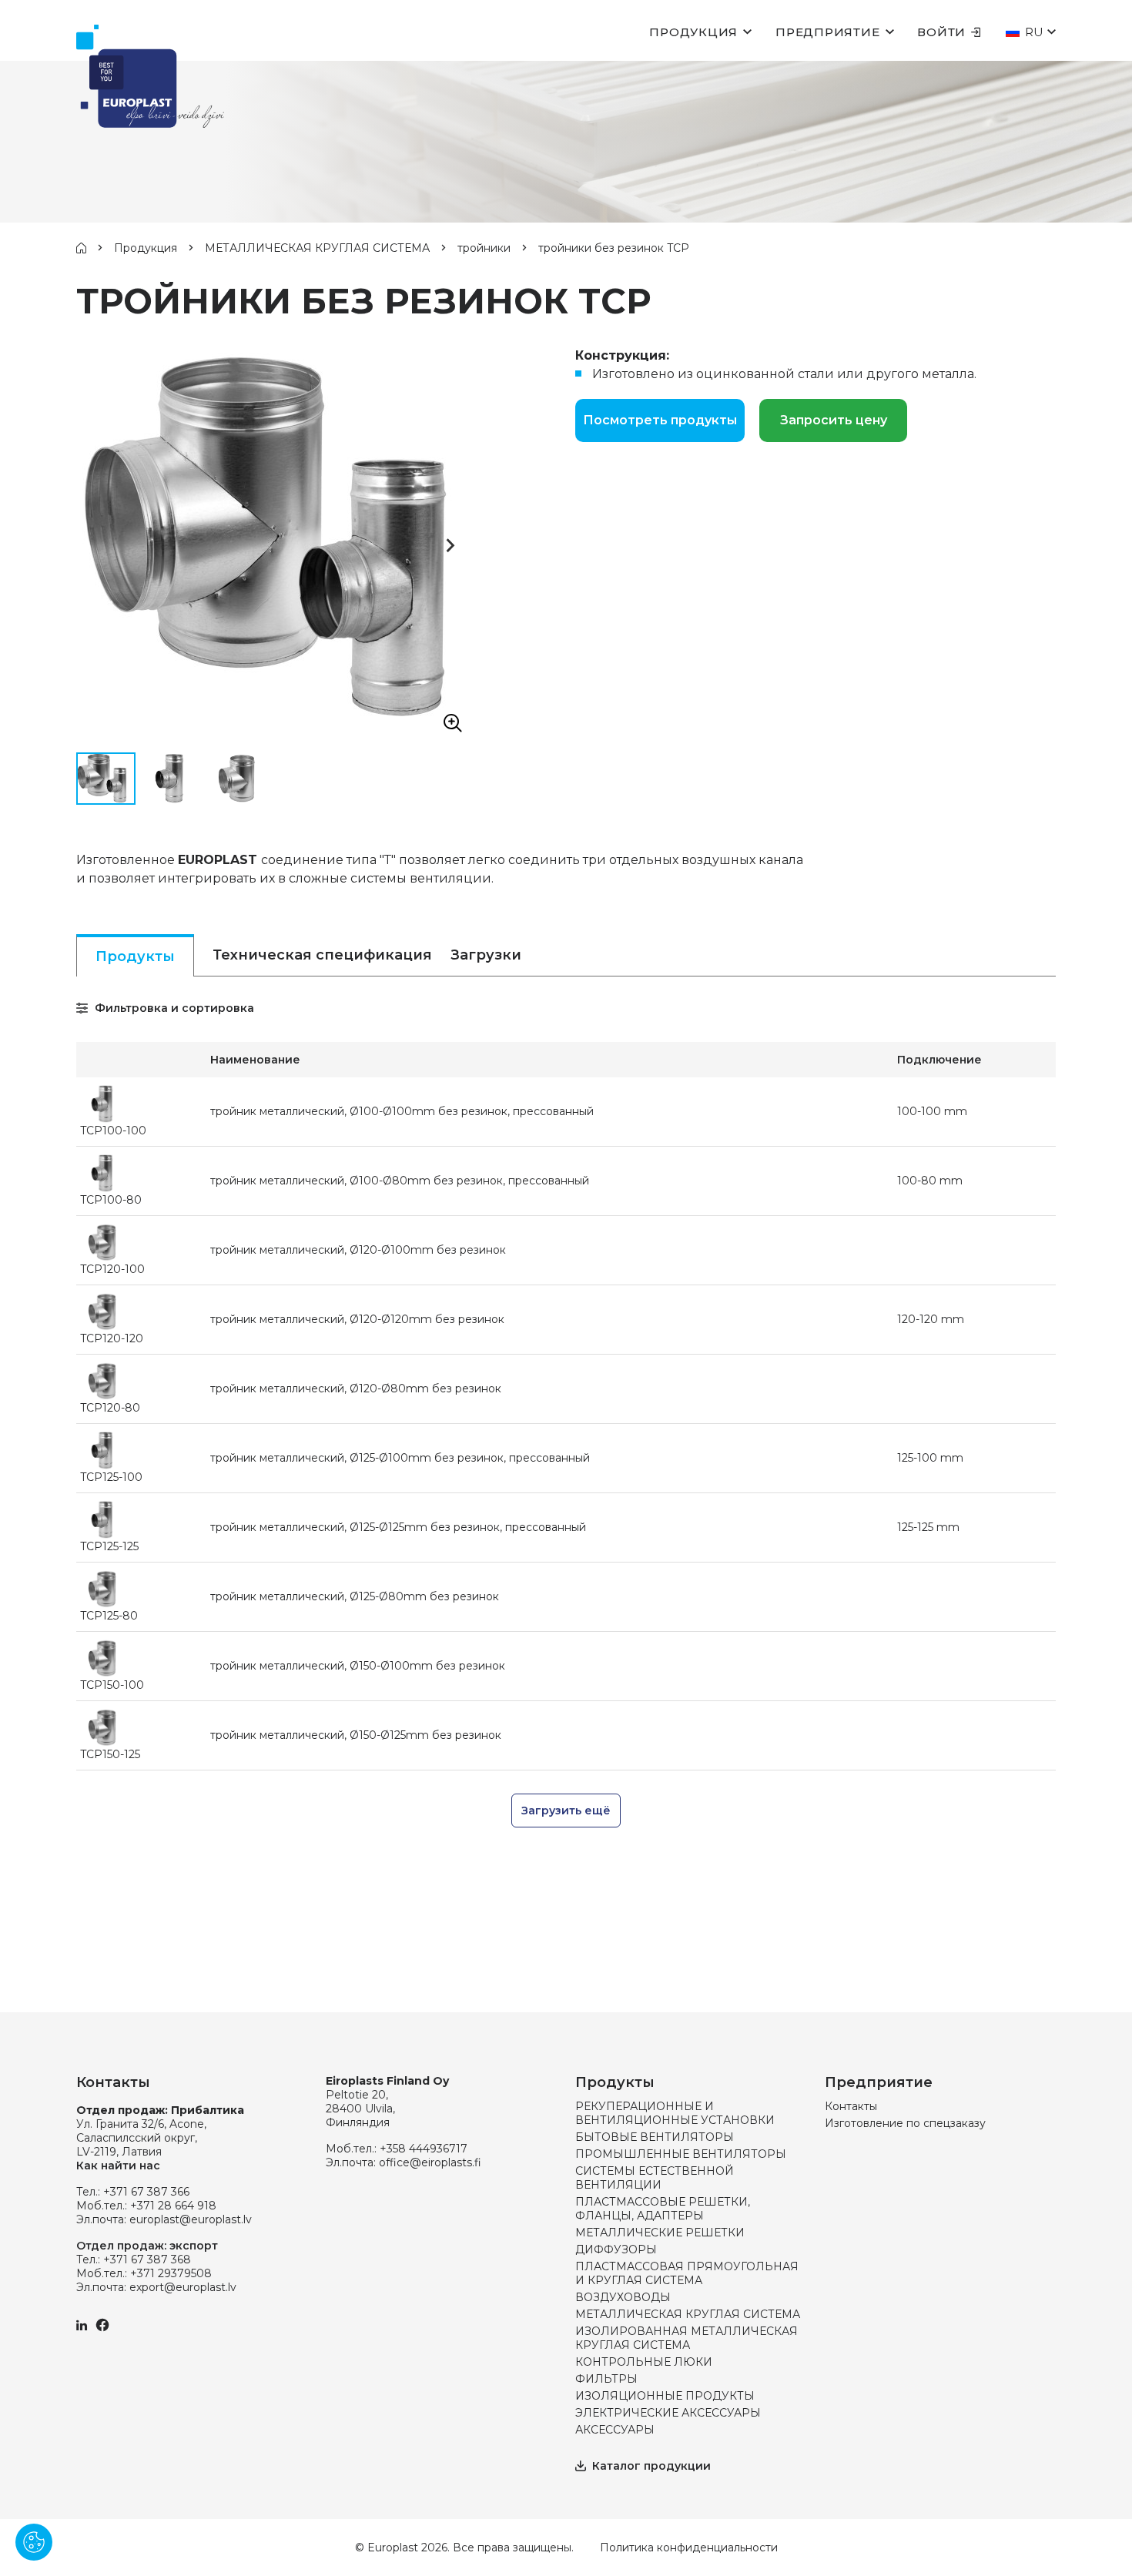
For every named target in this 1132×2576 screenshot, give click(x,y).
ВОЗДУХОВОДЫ (623, 2297)
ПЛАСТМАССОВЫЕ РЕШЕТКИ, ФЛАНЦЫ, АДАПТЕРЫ (663, 2209)
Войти (941, 32)
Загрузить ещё (566, 1811)
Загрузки (486, 955)
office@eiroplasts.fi (430, 2162)
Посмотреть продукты (660, 420)
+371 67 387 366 (146, 2192)
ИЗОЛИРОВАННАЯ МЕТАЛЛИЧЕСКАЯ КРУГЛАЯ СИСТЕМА (687, 2338)
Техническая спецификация (322, 955)
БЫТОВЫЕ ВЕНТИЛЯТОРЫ (655, 2137)
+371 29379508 (171, 2273)
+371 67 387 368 (147, 2259)
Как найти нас (118, 2166)
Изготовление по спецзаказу (905, 2123)
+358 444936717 (424, 2149)
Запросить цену (834, 420)
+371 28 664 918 (173, 2206)
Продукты (135, 956)
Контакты (851, 2106)
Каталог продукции (651, 2466)
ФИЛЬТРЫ (606, 2379)
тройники (484, 248)
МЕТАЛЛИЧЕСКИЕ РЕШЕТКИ (660, 2233)
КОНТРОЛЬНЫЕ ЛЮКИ (644, 2362)
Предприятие (827, 32)
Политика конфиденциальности (689, 2548)
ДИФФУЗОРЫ (616, 2249)
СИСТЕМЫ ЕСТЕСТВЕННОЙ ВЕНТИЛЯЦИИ (655, 2178)
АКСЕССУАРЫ (615, 2430)
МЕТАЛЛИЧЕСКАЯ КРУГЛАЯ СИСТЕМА (317, 248)
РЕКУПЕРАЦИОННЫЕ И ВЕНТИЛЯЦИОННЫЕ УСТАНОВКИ (675, 2113)
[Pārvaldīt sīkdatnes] (34, 2542)
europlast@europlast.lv (191, 2219)
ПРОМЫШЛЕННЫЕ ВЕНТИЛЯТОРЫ (681, 2154)
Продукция (693, 32)
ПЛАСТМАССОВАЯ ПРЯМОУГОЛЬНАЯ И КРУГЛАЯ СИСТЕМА (687, 2273)
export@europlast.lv (183, 2287)
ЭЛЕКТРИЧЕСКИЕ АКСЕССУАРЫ (668, 2413)
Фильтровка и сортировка (173, 1008)
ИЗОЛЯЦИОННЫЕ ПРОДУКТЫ (665, 2396)
